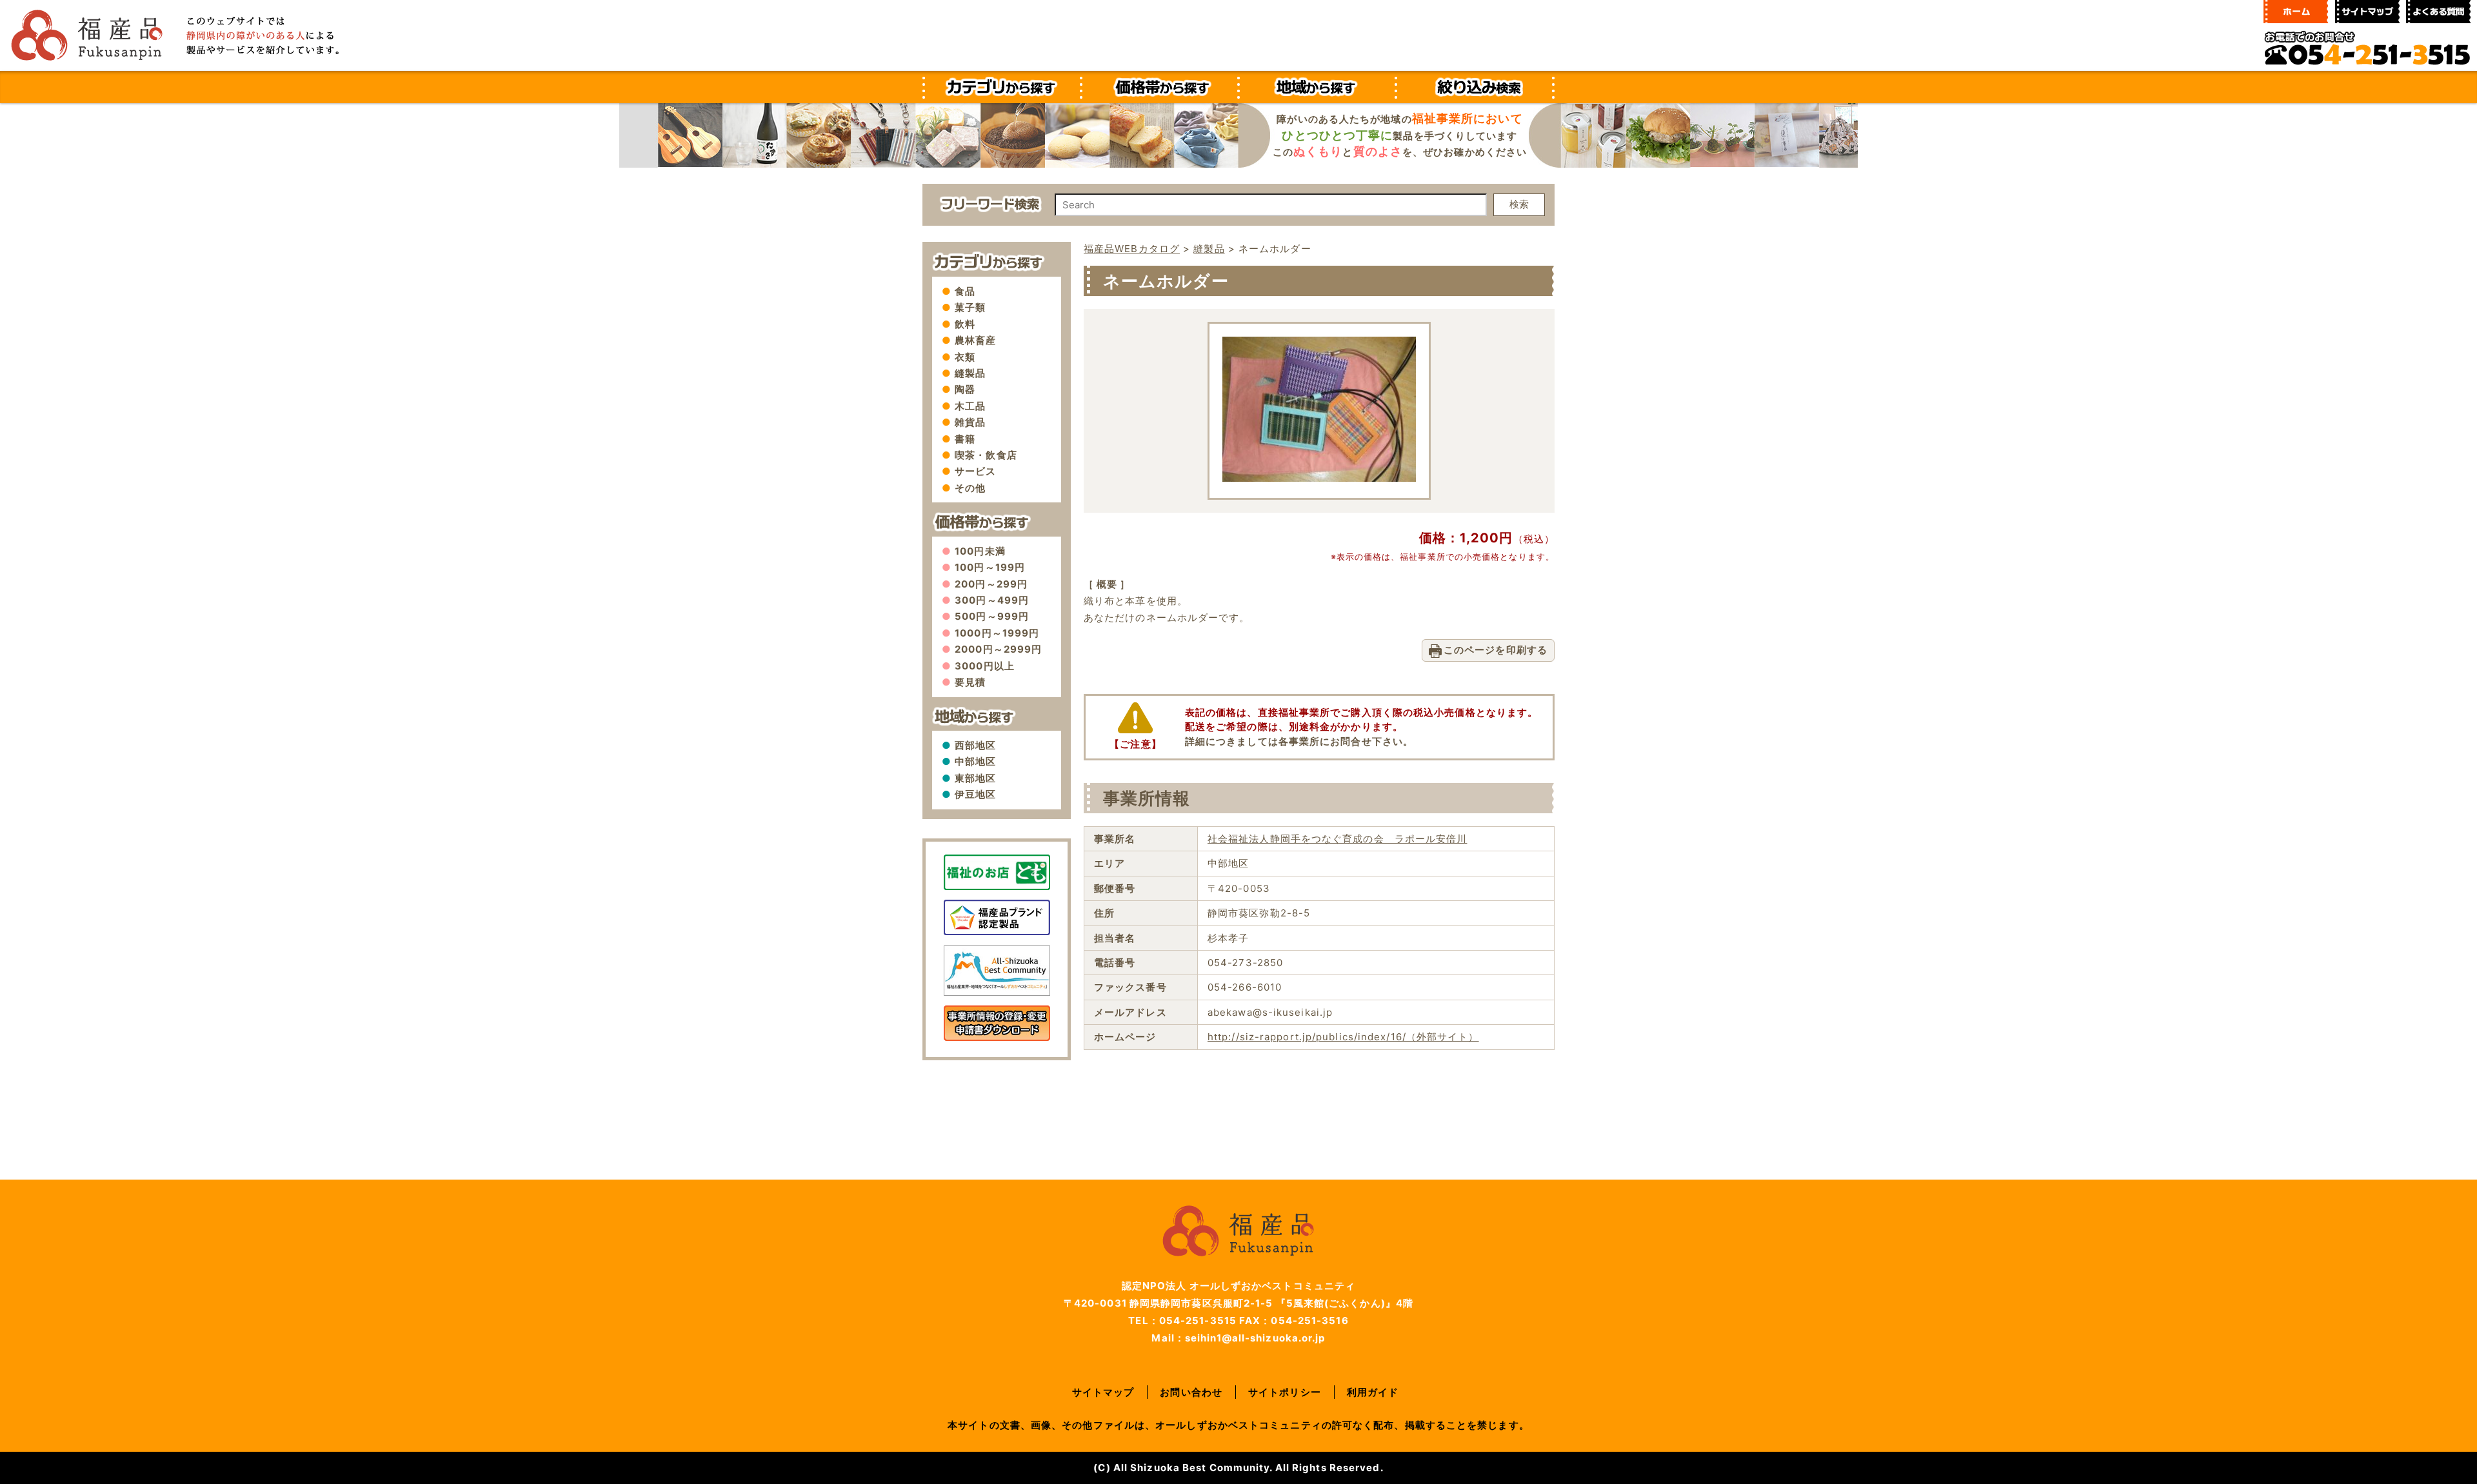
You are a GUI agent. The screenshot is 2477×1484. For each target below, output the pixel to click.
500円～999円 (992, 616)
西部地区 (975, 745)
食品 (965, 291)
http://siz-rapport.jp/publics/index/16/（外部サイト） (1343, 1037)
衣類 (965, 357)
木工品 (970, 406)
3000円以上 (985, 666)
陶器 (965, 389)
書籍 (965, 439)
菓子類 (970, 307)
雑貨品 (970, 422)
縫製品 (970, 373)
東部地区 (975, 778)
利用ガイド (1373, 1392)
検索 (1519, 204)
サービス (975, 471)
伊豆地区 (975, 794)
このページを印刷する (1496, 650)
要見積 (970, 682)
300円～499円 (992, 600)
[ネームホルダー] (1319, 478)
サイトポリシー (1285, 1392)
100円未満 (980, 551)
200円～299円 (991, 584)
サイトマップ (1103, 1392)
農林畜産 (975, 340)
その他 (970, 488)
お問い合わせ (1191, 1392)
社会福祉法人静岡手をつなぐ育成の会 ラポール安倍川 (1338, 839)
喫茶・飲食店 (986, 455)
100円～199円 (990, 567)
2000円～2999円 (998, 649)
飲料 (965, 324)
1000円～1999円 (997, 633)
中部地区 (975, 761)
